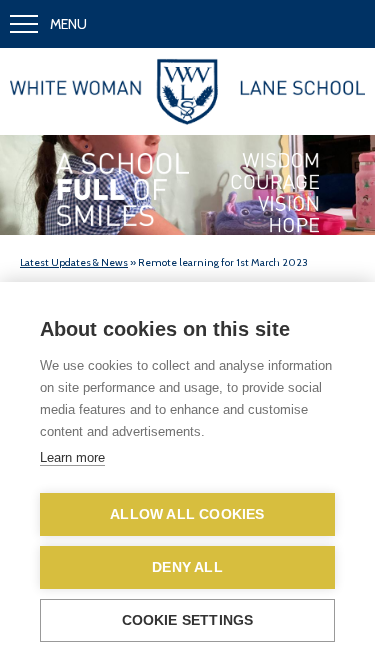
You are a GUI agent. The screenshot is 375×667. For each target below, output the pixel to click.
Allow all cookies (187, 514)
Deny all (187, 567)
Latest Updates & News (74, 262)
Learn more (72, 457)
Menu (68, 24)
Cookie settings (188, 620)
